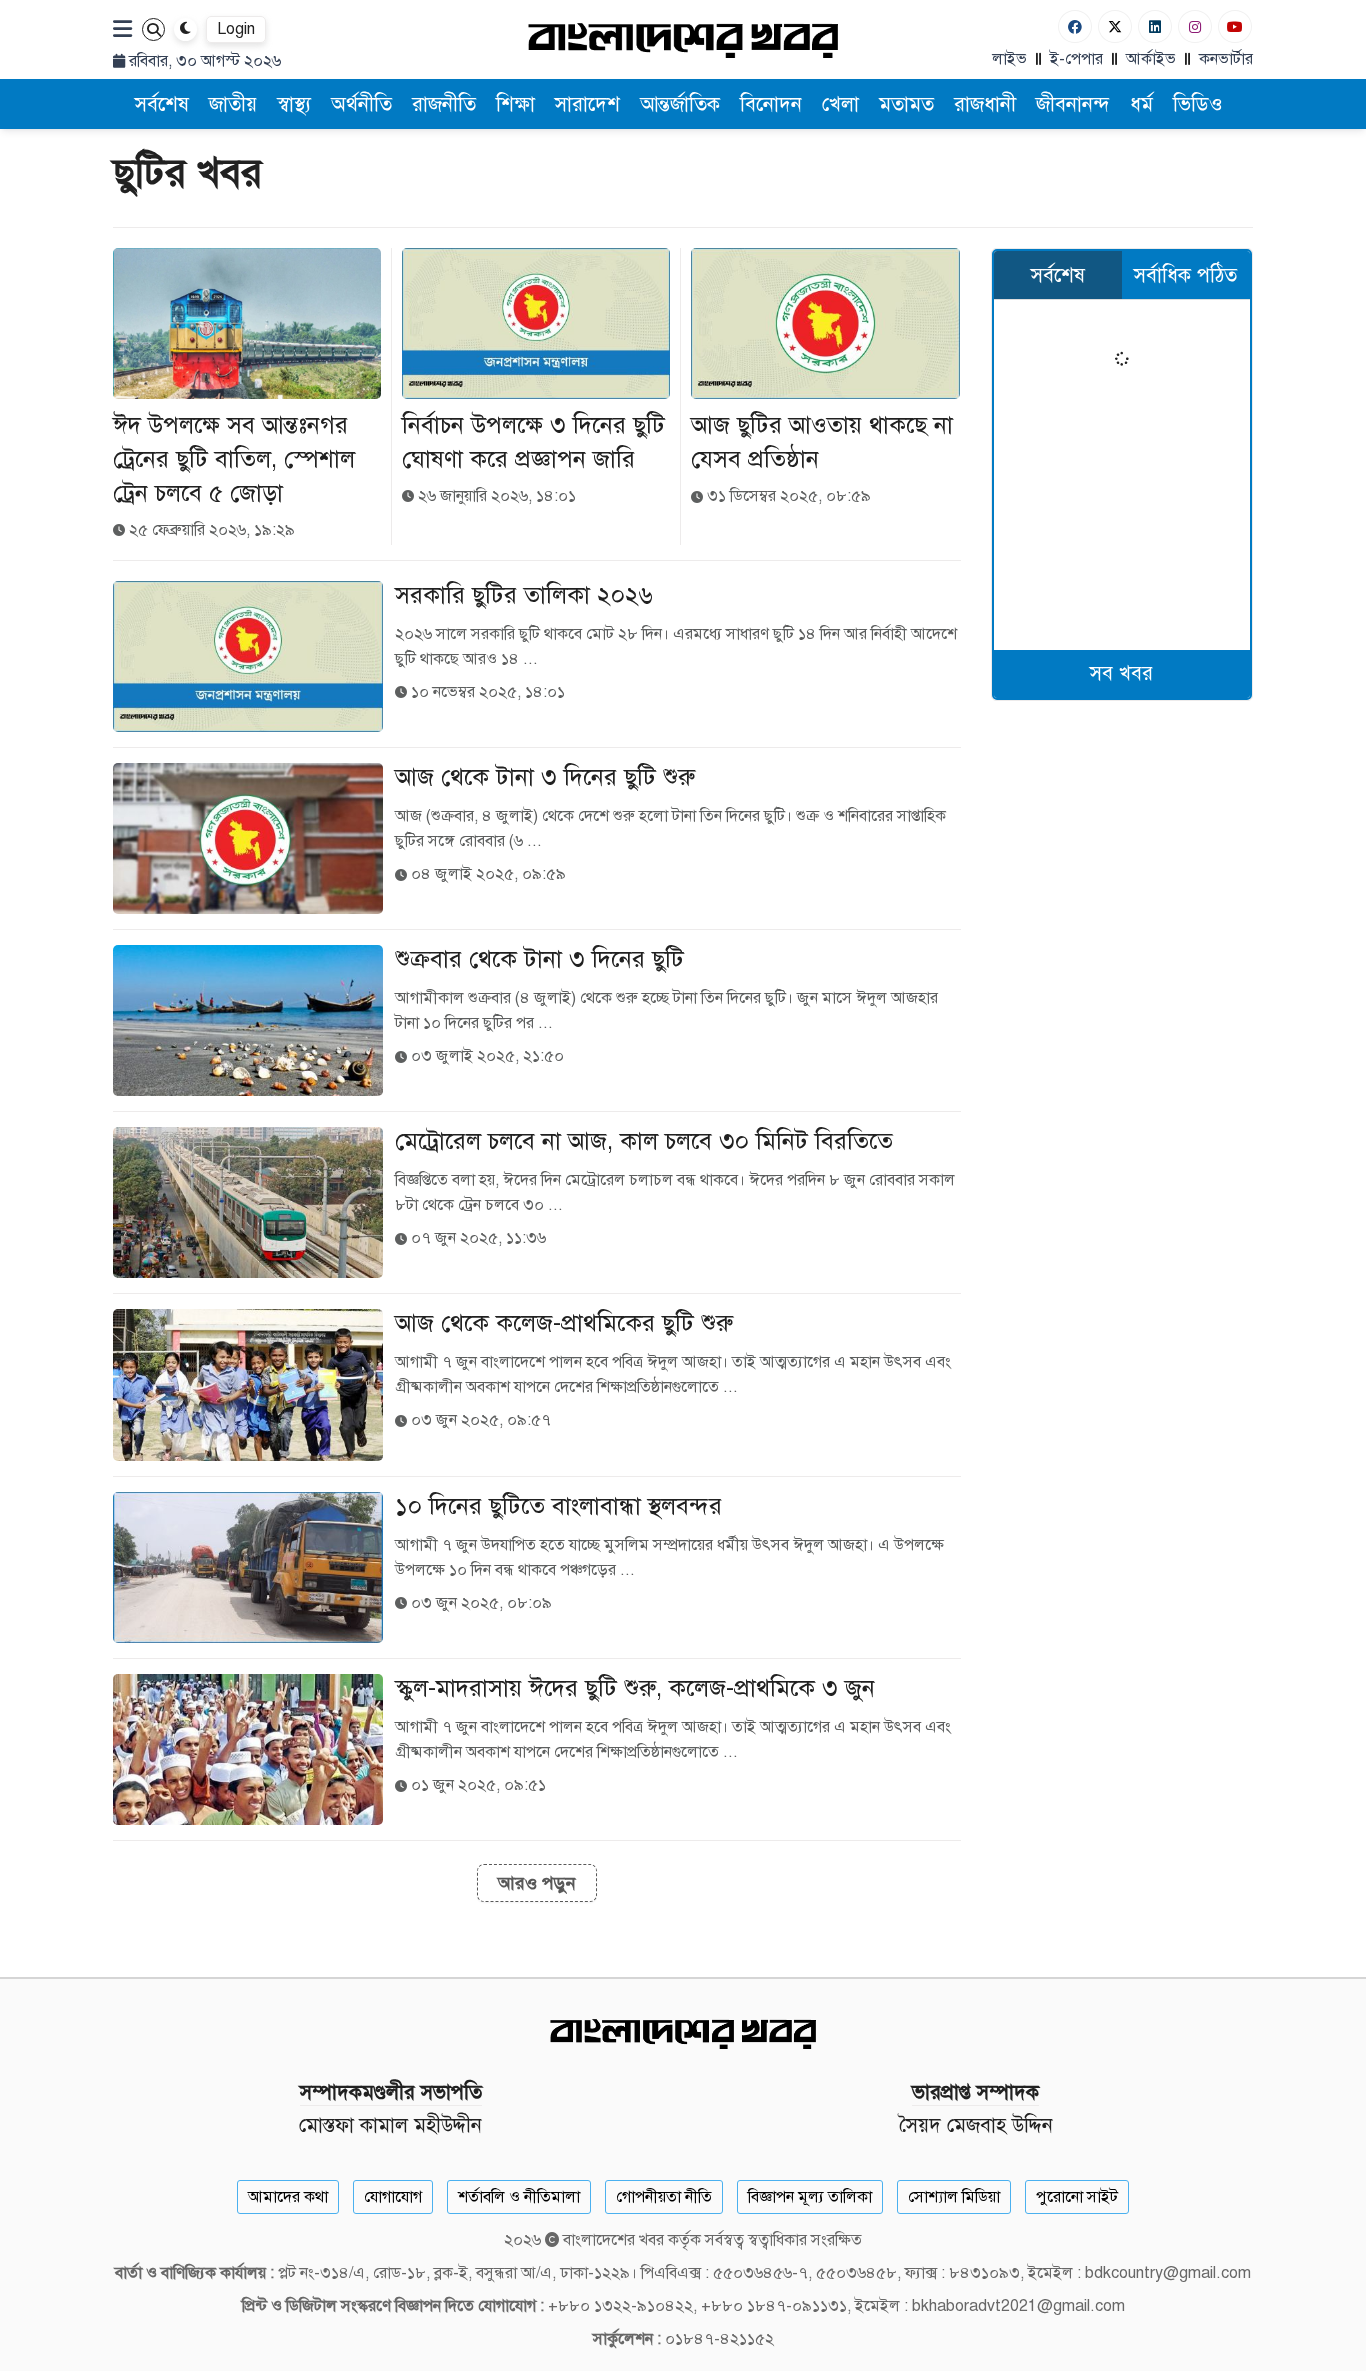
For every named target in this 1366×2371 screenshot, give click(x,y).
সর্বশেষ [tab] (1058, 275)
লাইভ (1009, 59)
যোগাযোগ (393, 2197)
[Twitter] (1115, 26)
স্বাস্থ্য (294, 104)
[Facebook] (1075, 26)
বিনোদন (771, 104)
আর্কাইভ (1151, 59)
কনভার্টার (1226, 59)
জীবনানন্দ (1073, 104)
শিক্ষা (515, 104)
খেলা (840, 104)
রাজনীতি (444, 104)
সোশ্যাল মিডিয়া (954, 2197)
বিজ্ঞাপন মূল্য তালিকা (810, 2197)
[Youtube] (1235, 26)
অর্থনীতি (361, 104)
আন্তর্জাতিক (680, 104)
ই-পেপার (1076, 59)
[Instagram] (1195, 26)
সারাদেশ (587, 104)
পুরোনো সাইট (1077, 2197)
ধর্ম (1141, 104)
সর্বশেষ (162, 104)
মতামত (906, 104)
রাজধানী (985, 104)
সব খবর (1121, 673)
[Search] (153, 29)
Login (236, 29)
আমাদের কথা (288, 2197)
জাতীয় (233, 104)
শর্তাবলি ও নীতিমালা (519, 2197)
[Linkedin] (1155, 26)
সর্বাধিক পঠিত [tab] (1185, 275)
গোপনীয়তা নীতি (664, 2197)
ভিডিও (1198, 104)
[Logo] (683, 39)
